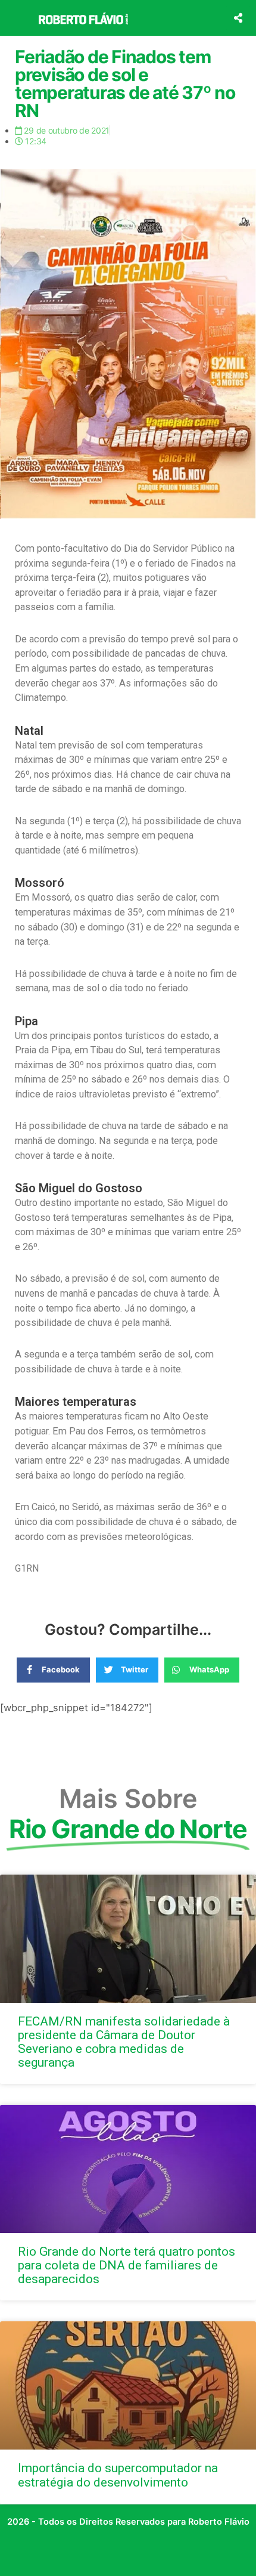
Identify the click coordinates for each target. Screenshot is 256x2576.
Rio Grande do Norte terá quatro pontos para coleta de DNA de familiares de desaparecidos (127, 2265)
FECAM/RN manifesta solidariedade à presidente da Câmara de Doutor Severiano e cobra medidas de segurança (124, 2042)
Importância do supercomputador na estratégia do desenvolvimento (118, 2475)
